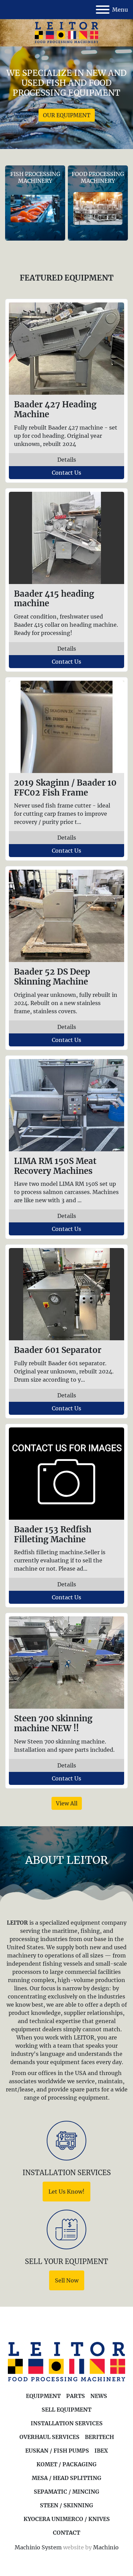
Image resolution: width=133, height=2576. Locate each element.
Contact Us (66, 473)
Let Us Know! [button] (66, 2192)
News (99, 2396)
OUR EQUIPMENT (67, 115)
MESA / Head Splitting (66, 2478)
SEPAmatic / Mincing (66, 2492)
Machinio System (38, 2547)
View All (67, 1803)
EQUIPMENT (43, 2396)
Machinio (106, 2547)
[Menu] (103, 10)
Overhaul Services (49, 2437)
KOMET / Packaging (66, 2464)
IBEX (101, 2451)
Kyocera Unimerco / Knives (67, 2519)
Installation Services (67, 2423)
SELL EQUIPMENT (66, 2410)
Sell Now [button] (67, 2280)
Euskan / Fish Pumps (57, 2451)
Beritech (99, 2437)
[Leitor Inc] (66, 2362)
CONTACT (66, 2533)
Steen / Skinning (66, 2505)
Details (67, 460)
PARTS (76, 2396)
